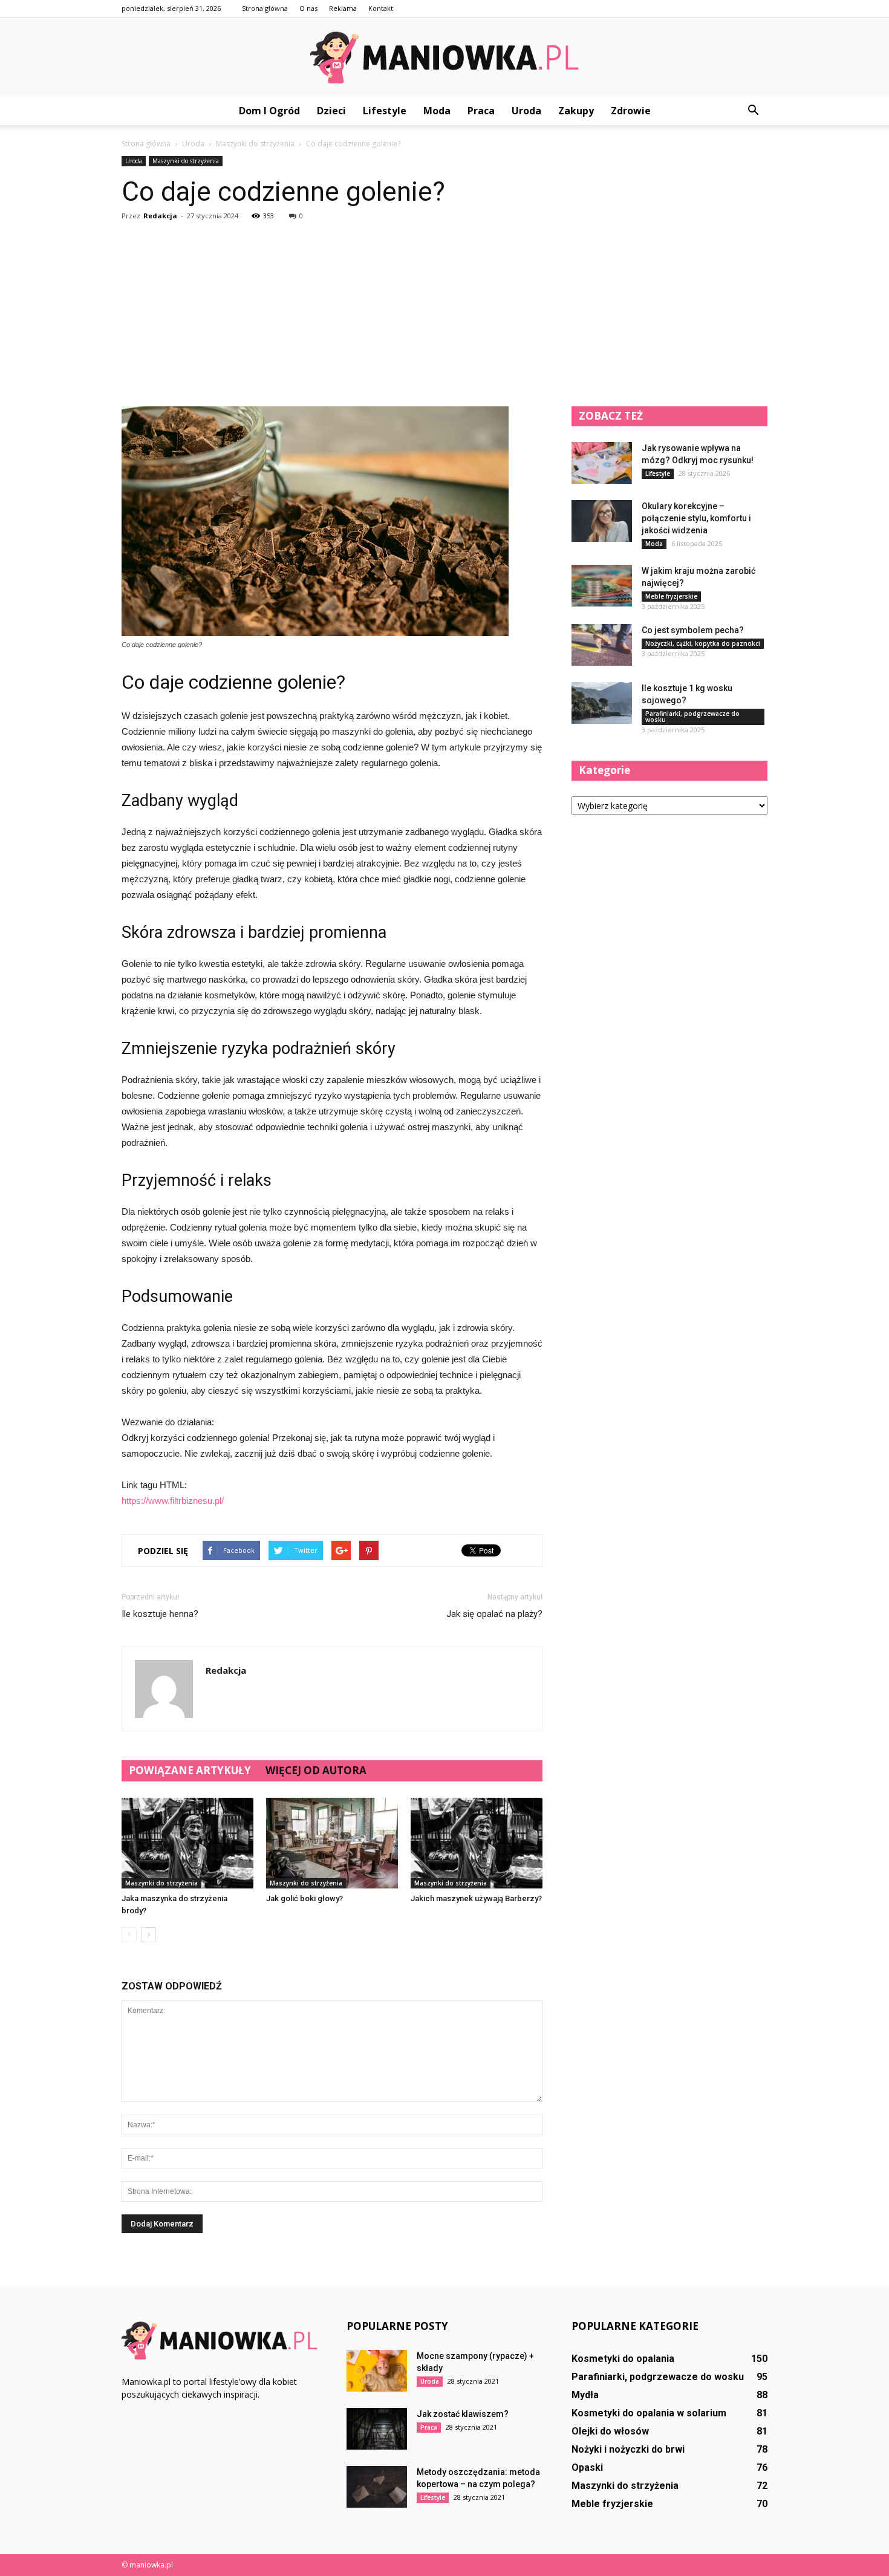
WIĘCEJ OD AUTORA (316, 1770)
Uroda (526, 111)
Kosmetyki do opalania (623, 2359)
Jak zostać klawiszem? (463, 2414)
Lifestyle (385, 111)
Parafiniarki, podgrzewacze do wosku (692, 717)
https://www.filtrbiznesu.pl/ (173, 1501)
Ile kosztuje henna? (160, 1614)
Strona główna (265, 8)
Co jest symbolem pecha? (693, 630)
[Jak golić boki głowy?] (332, 1843)
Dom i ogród (269, 111)
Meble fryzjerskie (671, 596)
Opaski (587, 2467)
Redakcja (160, 216)
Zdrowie (631, 111)
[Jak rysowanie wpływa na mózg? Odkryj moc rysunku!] (602, 463)
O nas (308, 8)
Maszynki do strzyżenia (186, 161)
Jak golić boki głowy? (304, 1898)
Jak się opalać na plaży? (494, 1614)
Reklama (343, 8)
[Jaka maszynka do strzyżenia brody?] (187, 1843)
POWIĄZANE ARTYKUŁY (190, 1770)
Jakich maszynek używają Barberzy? (476, 1898)
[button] (753, 111)
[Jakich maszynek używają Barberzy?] (477, 1843)
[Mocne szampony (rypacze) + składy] (377, 2371)
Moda (437, 111)
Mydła (585, 2395)
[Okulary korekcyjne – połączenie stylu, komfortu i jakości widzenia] (602, 521)
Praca (481, 111)
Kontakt (381, 8)
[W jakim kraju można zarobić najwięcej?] (602, 586)
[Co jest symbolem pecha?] (602, 645)
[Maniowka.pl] (444, 57)
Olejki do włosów (610, 2431)
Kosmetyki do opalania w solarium (649, 2413)
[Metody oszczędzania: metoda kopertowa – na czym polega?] (377, 2487)
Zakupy (576, 111)
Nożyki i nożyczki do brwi (628, 2449)
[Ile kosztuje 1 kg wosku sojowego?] (602, 703)
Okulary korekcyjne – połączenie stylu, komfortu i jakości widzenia (696, 518)
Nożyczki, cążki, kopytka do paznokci (703, 643)
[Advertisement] (444, 316)
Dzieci (331, 111)
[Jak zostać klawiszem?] (377, 2429)
